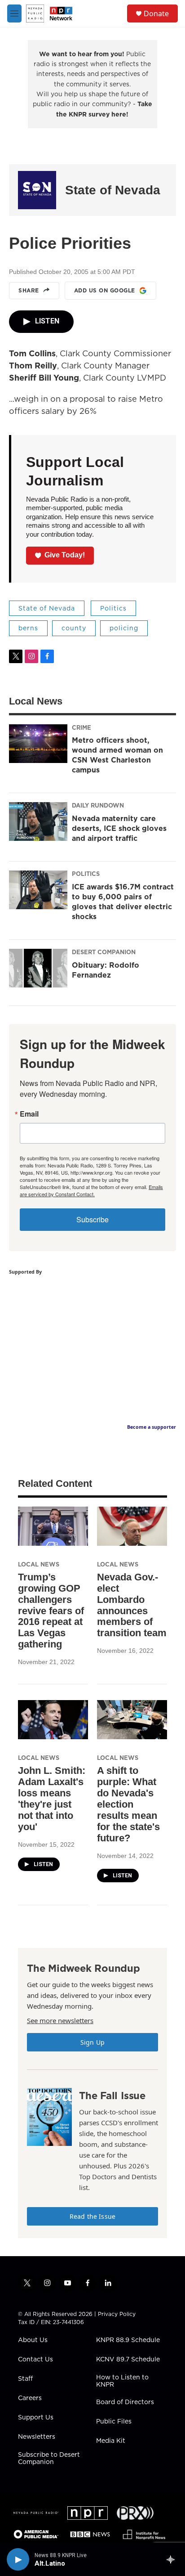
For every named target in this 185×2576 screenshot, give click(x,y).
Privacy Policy (117, 2314)
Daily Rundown (98, 805)
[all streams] (173, 2559)
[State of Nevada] (37, 190)
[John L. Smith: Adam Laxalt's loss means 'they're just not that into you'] (53, 1720)
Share (29, 290)
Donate (156, 13)
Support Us (36, 2418)
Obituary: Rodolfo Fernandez (106, 970)
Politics (113, 608)
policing (124, 628)
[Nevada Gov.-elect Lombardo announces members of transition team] (132, 1526)
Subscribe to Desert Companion (49, 2459)
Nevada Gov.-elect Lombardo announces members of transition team (132, 1605)
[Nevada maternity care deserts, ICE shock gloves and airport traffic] (38, 821)
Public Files (114, 2422)
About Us (33, 2340)
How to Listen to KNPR (122, 2381)
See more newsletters (60, 2020)
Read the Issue (92, 2216)
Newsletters (37, 2437)
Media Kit (111, 2441)
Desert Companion (104, 952)
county (74, 628)
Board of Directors (125, 2402)
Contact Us (35, 2360)
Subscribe (92, 1219)
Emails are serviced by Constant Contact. (91, 1190)
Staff (25, 2379)
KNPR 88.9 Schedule (128, 2340)
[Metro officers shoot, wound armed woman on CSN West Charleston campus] (38, 744)
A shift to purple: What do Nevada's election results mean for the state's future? (128, 1804)
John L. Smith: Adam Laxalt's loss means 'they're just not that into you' (52, 1799)
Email (29, 1114)
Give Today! (65, 555)
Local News (39, 1564)
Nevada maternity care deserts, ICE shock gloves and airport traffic (119, 828)
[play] (18, 2559)
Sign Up (92, 2042)
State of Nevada (113, 190)
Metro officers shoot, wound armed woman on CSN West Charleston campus (117, 755)
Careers (30, 2398)
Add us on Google (105, 290)
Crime (81, 727)
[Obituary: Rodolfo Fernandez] (38, 968)
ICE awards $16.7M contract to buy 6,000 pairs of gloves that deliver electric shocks (123, 902)
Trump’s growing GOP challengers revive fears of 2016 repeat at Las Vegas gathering (51, 1611)
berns (28, 628)
